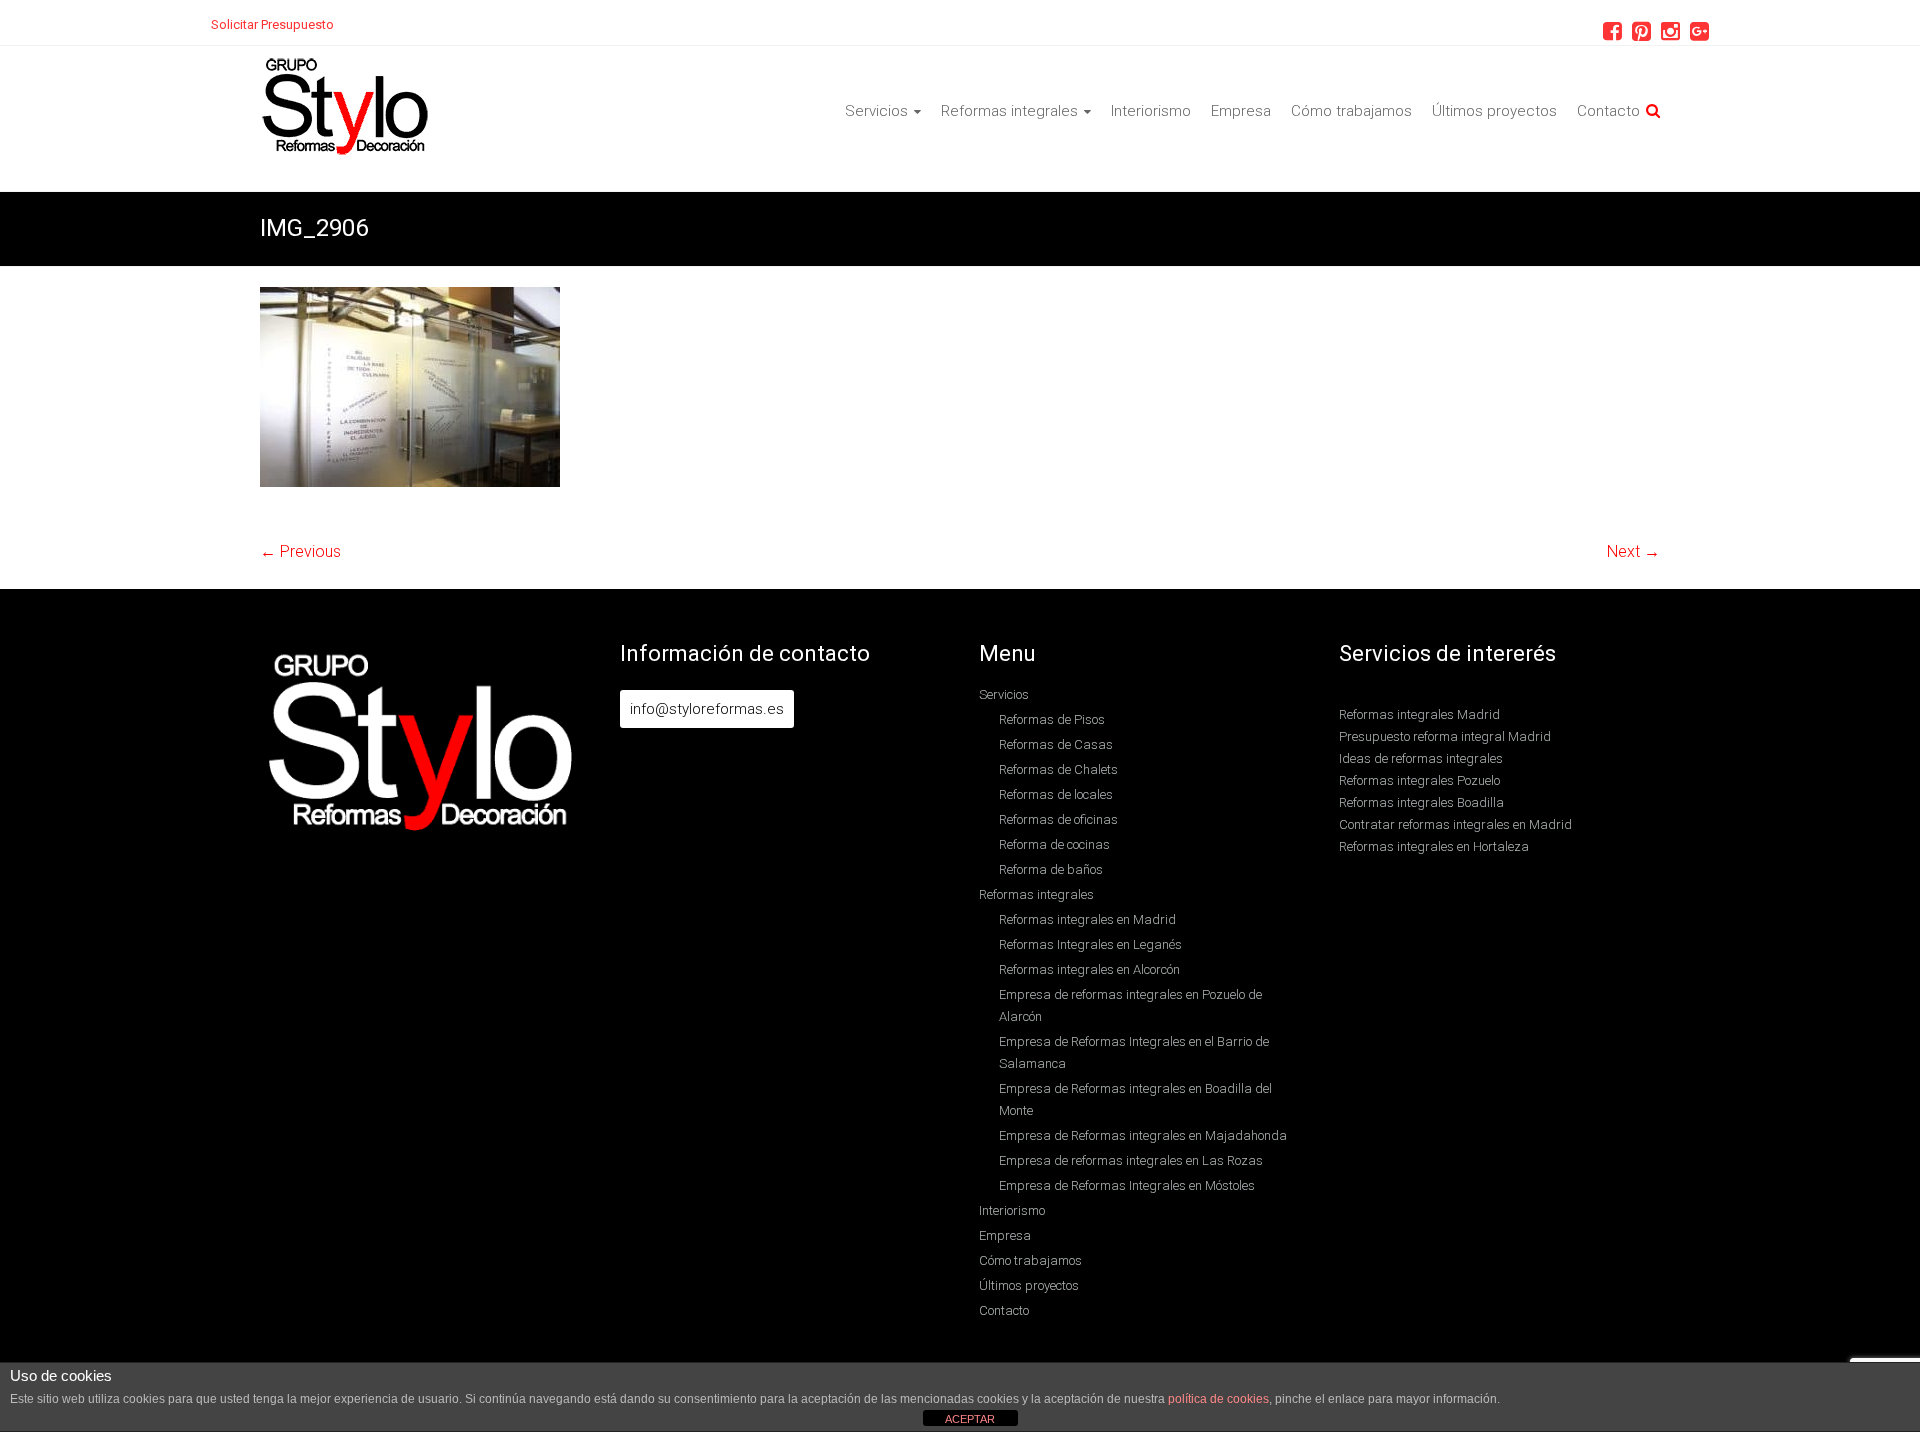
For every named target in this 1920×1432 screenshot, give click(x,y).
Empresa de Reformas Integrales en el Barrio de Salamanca (1134, 1052)
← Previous (300, 551)
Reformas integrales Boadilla (1421, 802)
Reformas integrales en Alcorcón (1089, 969)
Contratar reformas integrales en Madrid (1455, 824)
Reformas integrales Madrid (1419, 714)
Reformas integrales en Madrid (1087, 919)
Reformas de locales (1056, 794)
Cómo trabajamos (1351, 111)
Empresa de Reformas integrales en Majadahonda (1143, 1135)
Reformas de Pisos (1052, 719)
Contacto (1608, 111)
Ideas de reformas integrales (1421, 758)
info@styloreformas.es (707, 709)
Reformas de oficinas (1058, 819)
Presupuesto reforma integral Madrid (1445, 736)
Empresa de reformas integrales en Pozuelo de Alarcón (1130, 1005)
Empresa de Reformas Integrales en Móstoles (1127, 1185)
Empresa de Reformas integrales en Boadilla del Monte (1135, 1099)
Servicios (876, 111)
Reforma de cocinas (1054, 844)
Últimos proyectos (1494, 111)
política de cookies (1218, 1399)
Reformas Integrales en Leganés (1090, 944)
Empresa (1241, 111)
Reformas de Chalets (1058, 769)
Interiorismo (1151, 111)
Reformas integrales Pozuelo (1419, 780)
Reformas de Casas (1056, 744)
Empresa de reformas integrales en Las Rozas (1131, 1160)
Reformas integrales (1009, 111)
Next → (1633, 551)
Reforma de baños (1051, 869)
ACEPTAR (970, 1419)
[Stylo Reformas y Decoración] (345, 67)
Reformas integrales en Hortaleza (1434, 846)
